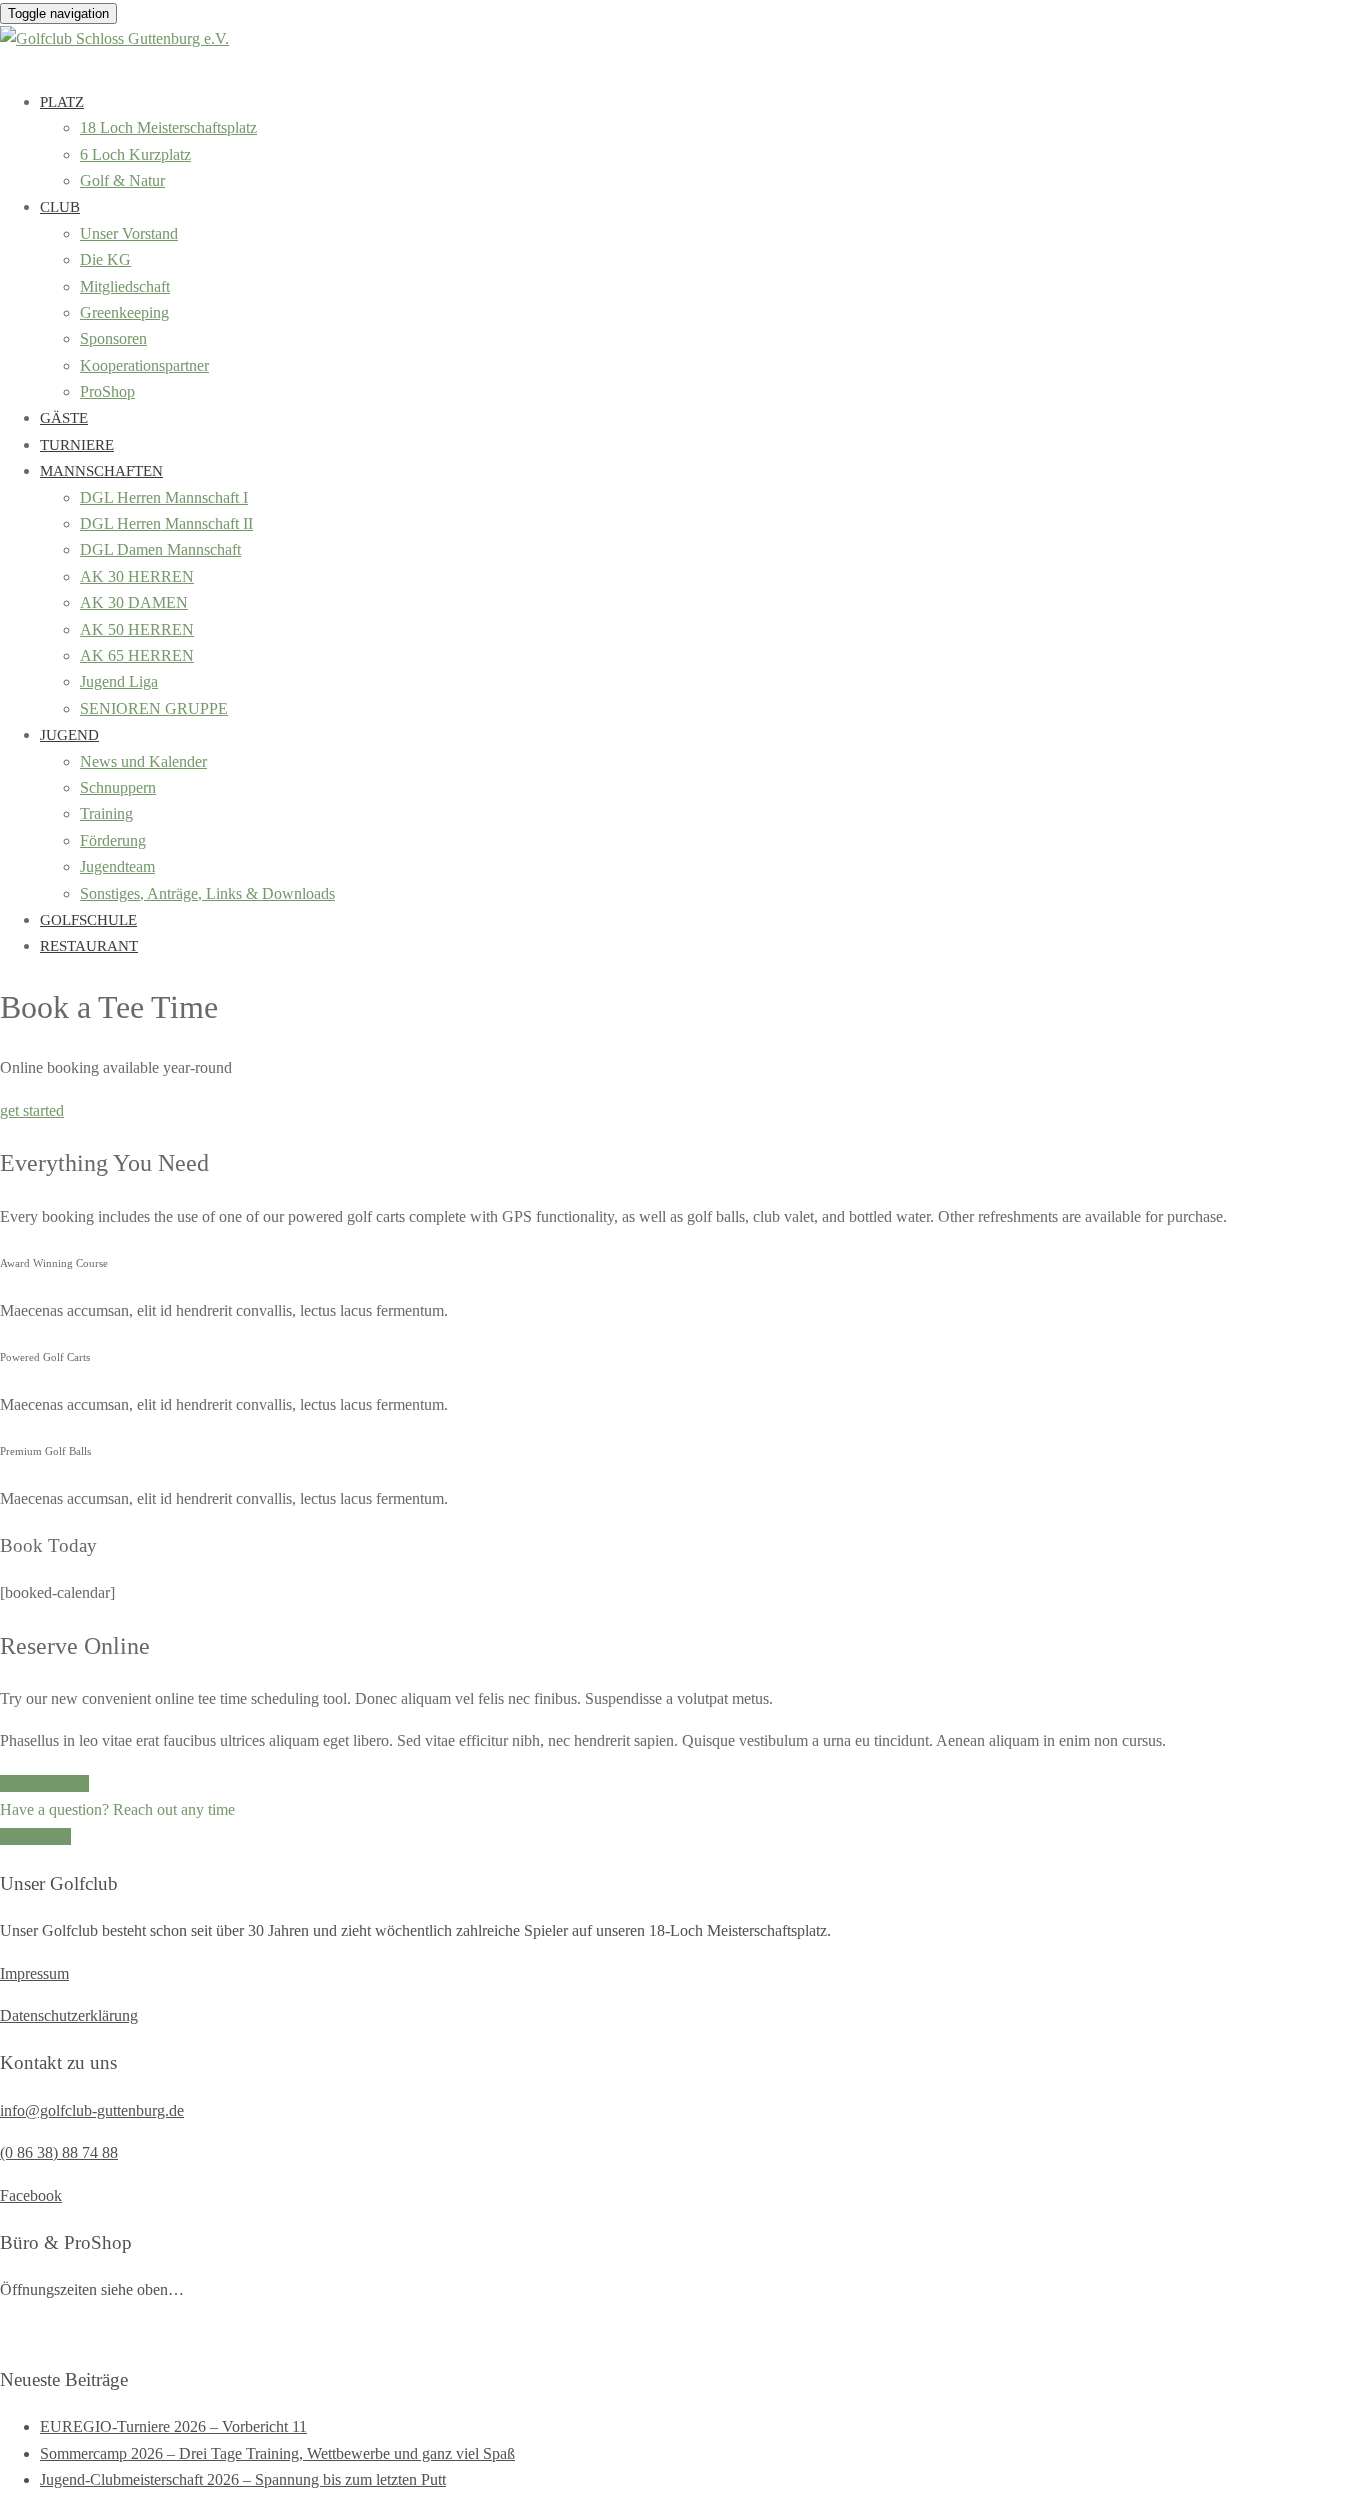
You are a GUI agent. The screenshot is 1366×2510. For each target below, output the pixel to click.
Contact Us (35, 1836)
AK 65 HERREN (137, 655)
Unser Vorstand (129, 233)
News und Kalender (143, 761)
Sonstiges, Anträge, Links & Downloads (207, 893)
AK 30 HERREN (137, 576)
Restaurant (89, 946)
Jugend (69, 735)
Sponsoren (113, 338)
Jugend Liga (119, 681)
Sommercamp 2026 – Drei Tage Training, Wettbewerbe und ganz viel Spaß (277, 2453)
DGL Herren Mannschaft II (166, 523)
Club (60, 207)
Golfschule (88, 920)
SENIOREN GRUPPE (154, 708)
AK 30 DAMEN (134, 602)
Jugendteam (117, 866)
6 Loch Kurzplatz (135, 154)
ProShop (107, 391)
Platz (62, 102)
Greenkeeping (124, 312)
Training (106, 813)
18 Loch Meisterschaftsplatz (168, 127)
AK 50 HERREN (137, 629)
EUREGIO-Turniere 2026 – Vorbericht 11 (173, 2426)
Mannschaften (101, 471)
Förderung (113, 840)
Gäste (64, 418)
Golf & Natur (122, 180)
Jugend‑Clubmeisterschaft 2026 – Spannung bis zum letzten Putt (243, 2479)
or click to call (44, 1783)
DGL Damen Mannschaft (160, 549)
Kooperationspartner (144, 365)
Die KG (105, 259)
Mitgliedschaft (125, 286)
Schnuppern (118, 787)
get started (32, 1110)
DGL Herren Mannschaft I (164, 497)
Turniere (77, 445)
